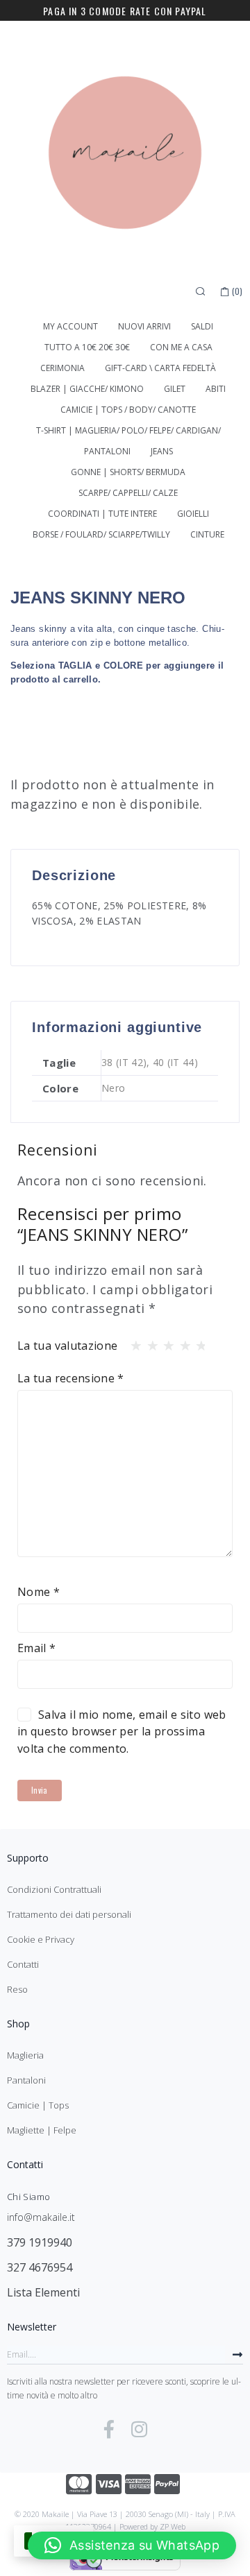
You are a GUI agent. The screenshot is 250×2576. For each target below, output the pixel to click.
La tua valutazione (67, 1346)
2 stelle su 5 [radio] (149, 1342)
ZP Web (173, 2526)
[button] (132, 2545)
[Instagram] (140, 2429)
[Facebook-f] (109, 2429)
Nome (39, 1592)
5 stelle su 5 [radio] (197, 1342)
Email (37, 1648)
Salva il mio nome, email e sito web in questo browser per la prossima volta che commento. (122, 1732)
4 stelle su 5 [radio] (181, 1342)
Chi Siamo (28, 2197)
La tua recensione (71, 1378)
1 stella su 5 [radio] (132, 1342)
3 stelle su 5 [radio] (165, 1342)
